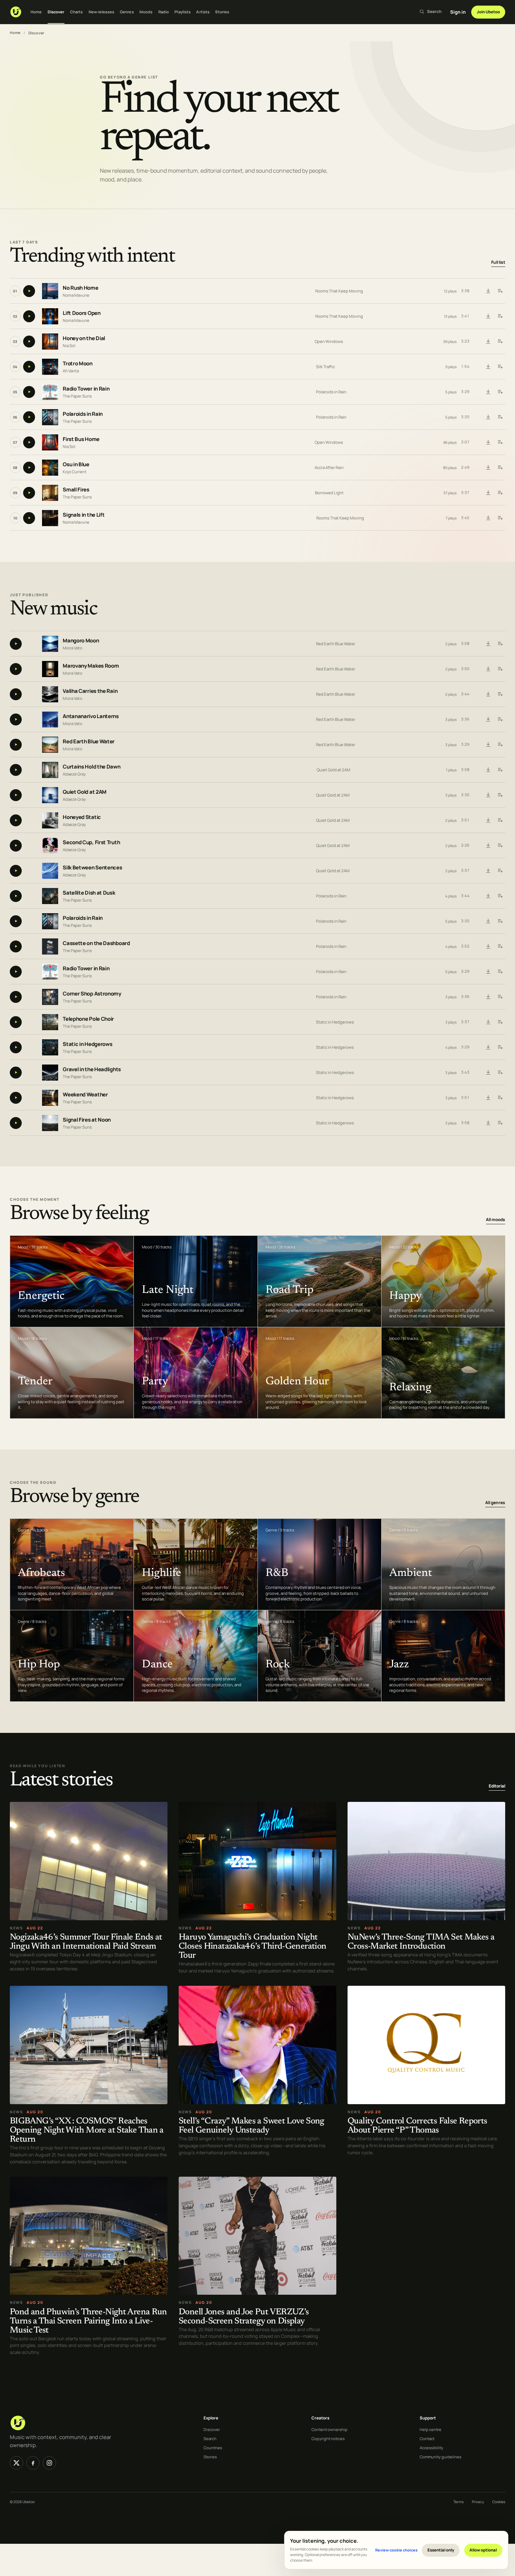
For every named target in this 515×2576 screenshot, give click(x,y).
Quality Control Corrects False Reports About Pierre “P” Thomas (417, 2126)
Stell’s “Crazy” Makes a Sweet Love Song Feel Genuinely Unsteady (252, 2126)
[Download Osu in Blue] (488, 468)
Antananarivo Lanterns (91, 716)
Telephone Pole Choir (88, 1019)
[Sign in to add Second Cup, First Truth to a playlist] (500, 846)
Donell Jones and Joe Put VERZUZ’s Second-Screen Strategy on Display (244, 2317)
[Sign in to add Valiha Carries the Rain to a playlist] (500, 694)
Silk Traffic (325, 367)
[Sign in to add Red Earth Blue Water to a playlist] (500, 745)
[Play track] (29, 291)
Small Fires (76, 490)
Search (210, 2439)
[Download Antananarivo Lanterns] (488, 719)
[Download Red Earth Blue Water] (488, 745)
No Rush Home (80, 288)
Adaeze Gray (74, 774)
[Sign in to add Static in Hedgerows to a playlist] (500, 1047)
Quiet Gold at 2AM (334, 770)
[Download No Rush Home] (488, 291)
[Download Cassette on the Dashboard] (488, 946)
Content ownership (329, 2429)
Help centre (431, 2429)
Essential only (441, 2550)
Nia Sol (69, 346)
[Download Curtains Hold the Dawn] (488, 770)
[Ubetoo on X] (16, 2463)
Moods (146, 12)
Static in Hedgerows (335, 1022)
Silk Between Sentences (92, 867)
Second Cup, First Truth (91, 842)
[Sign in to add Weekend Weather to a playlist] (500, 1098)
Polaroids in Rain (331, 392)
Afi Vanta (71, 371)
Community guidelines (441, 2457)
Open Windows (329, 341)
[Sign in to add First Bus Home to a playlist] (500, 442)
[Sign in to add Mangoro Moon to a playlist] (500, 644)
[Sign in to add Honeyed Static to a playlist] (500, 820)
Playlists (183, 12)
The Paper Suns (77, 396)
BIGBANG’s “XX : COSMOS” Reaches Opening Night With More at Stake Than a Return (87, 2131)
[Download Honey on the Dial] (488, 342)
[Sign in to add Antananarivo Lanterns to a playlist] (500, 719)
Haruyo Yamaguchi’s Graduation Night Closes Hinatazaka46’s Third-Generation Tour (252, 1947)
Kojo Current (75, 472)
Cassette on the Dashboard (96, 943)
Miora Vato (73, 648)
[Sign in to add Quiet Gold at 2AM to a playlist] (500, 795)
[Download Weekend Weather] (488, 1098)
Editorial (497, 1786)
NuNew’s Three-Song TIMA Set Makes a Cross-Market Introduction (421, 1942)
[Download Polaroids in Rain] (488, 417)
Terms (458, 2502)
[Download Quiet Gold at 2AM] (488, 795)
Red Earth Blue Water (336, 644)
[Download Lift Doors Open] (488, 316)
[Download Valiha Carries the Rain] (488, 694)
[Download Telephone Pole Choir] (488, 1022)
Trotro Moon (78, 364)
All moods (496, 1220)
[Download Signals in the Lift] (488, 518)
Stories (222, 12)
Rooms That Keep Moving (339, 291)
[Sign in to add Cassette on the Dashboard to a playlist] (500, 946)
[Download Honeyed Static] (488, 820)
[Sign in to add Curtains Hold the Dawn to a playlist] (500, 770)
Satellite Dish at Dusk (89, 893)
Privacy (478, 2502)
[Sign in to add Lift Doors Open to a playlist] (500, 316)
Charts (77, 12)
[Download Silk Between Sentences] (488, 871)
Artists (203, 12)
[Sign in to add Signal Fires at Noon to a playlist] (500, 1123)
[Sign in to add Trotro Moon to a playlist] (500, 367)
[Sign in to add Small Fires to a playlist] (500, 493)
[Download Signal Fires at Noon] (488, 1123)
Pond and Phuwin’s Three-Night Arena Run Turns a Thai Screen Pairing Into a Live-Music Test (88, 2321)
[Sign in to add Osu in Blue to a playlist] (500, 468)
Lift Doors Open (82, 313)
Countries (213, 2448)
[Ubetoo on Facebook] (33, 2463)
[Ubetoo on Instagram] (49, 2463)
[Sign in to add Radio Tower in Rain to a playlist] (500, 392)
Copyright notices (328, 2439)
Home (36, 12)
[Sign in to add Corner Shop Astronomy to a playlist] (500, 997)
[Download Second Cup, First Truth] (488, 846)
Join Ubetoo (488, 12)
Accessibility (431, 2448)
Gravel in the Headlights (92, 1069)
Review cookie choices (396, 2550)
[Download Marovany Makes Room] (488, 669)
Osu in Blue (76, 465)
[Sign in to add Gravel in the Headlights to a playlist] (500, 1073)
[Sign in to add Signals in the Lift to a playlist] (500, 518)
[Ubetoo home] (16, 12)
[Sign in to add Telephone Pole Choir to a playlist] (500, 1022)
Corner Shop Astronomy (92, 994)
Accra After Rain (329, 467)
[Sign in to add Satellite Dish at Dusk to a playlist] (500, 896)
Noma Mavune (76, 295)
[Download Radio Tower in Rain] (488, 392)
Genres (127, 12)
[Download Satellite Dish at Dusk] (488, 896)
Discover (56, 12)
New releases (101, 12)
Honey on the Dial (84, 339)
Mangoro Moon (81, 640)
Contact (427, 2439)
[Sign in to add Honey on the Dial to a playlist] (500, 342)
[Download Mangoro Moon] (488, 644)
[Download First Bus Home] (488, 442)
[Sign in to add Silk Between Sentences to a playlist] (500, 871)
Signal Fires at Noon (87, 1120)
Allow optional (483, 2550)
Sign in (458, 12)
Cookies (499, 2502)
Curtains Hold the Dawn (91, 767)
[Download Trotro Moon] (488, 367)
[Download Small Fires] (488, 493)
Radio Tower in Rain (86, 389)
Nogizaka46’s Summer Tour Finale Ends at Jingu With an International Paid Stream (86, 1942)
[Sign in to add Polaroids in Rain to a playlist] (500, 417)
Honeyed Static (82, 817)
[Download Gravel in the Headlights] (488, 1073)
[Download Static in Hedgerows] (488, 1047)
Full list (498, 263)
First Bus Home (81, 439)
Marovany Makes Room (91, 666)
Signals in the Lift (84, 515)
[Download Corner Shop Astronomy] (488, 997)
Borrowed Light (329, 493)
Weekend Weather (85, 1094)
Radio (164, 12)
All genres (495, 1503)
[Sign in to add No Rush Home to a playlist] (500, 291)
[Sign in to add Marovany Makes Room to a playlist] (500, 669)
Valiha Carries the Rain (90, 691)
